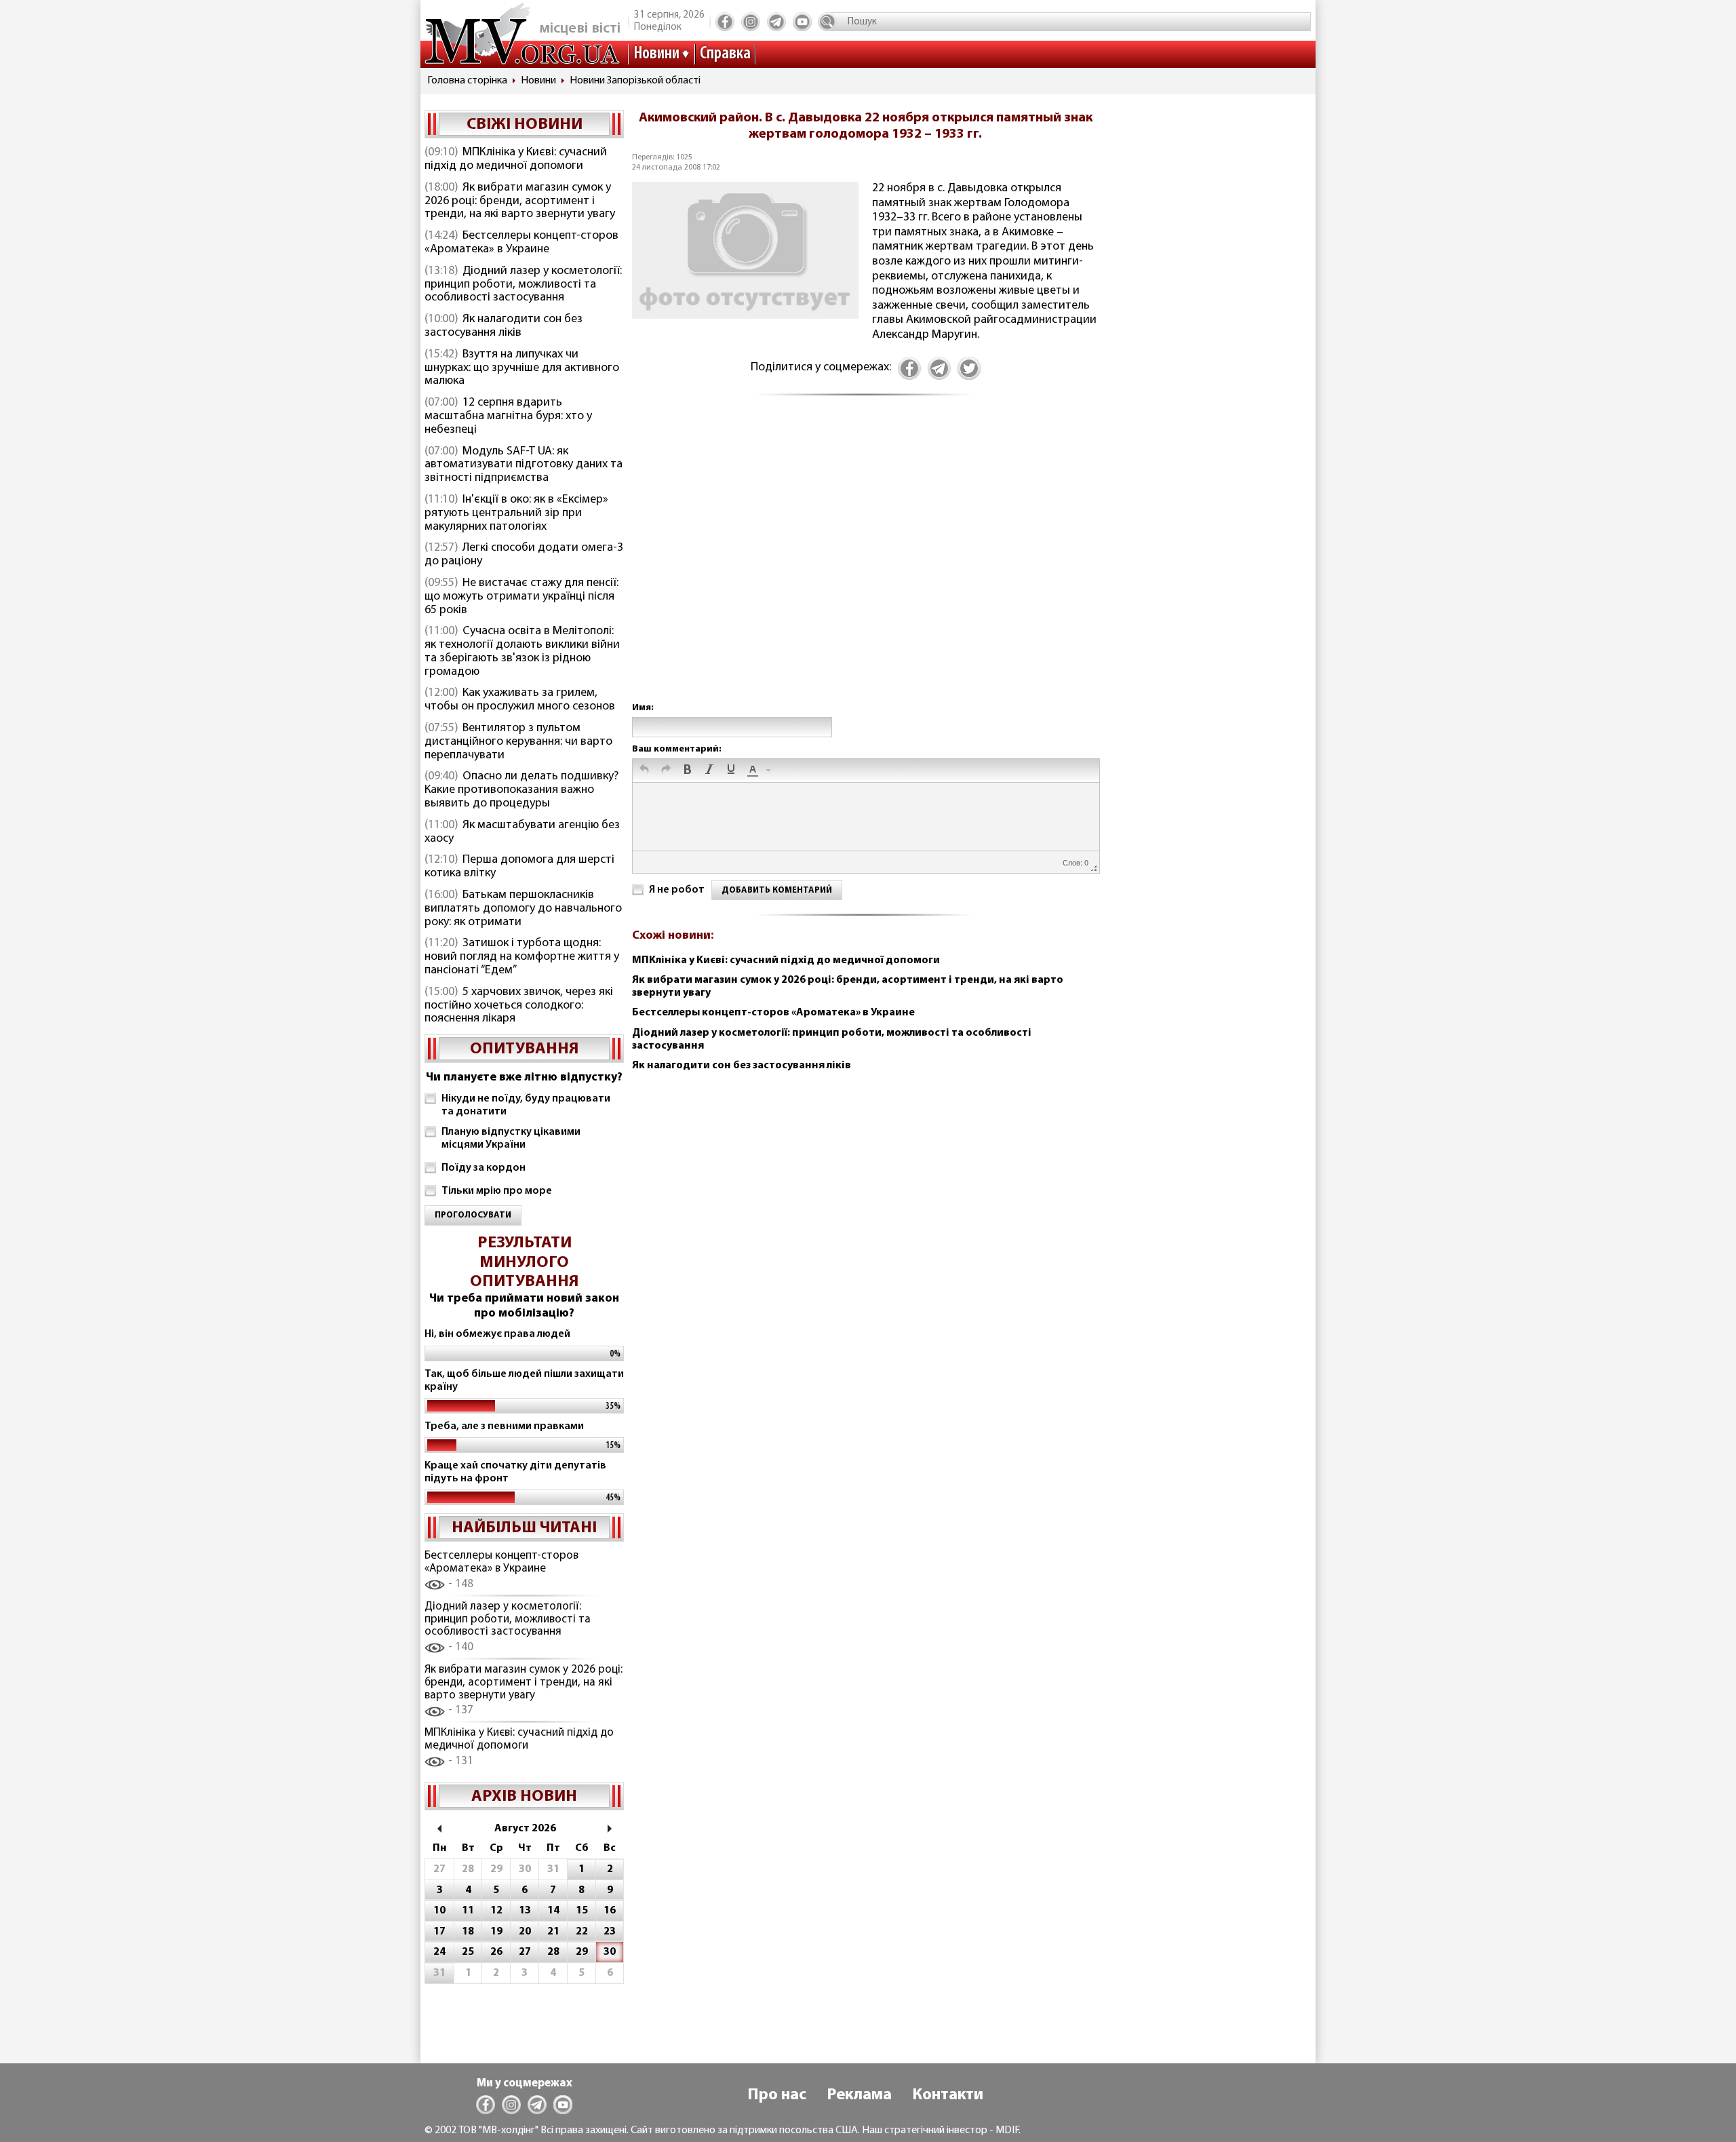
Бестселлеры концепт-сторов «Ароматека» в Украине (521, 243)
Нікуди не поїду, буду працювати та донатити (526, 1105)
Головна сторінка (467, 81)
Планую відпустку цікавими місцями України (511, 1138)
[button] (644, 771)
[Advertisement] (865, 563)
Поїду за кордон (484, 1168)
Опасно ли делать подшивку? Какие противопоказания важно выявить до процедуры (521, 790)
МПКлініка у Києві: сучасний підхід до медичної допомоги (516, 159)
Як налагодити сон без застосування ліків (504, 326)
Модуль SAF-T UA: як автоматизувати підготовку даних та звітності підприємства (524, 465)
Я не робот (677, 890)
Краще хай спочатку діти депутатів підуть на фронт (515, 1472)
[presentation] (644, 771)
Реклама (859, 2095)
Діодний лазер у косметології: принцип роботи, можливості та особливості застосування (523, 285)
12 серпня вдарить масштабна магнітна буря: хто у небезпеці (508, 416)
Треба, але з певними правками (504, 1426)
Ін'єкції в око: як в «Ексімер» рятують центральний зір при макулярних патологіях (516, 513)
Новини (656, 54)
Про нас (777, 2095)
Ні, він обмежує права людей (497, 1334)
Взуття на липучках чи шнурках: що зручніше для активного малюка (522, 368)
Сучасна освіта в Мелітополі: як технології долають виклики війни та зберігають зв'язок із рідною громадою (522, 651)
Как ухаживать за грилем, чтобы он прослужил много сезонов (520, 700)
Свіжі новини (525, 125)
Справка (725, 54)
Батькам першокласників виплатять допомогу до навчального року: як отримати (523, 909)
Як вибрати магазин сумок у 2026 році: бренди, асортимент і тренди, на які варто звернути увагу (520, 201)
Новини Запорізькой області (635, 81)
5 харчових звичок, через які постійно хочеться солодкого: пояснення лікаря (519, 1006)
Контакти (948, 2095)
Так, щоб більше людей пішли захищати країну (524, 1381)
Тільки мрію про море (497, 1191)
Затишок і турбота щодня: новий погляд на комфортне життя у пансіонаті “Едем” (522, 957)
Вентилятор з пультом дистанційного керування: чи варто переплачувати (518, 742)
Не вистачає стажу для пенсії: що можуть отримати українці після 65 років (521, 597)
